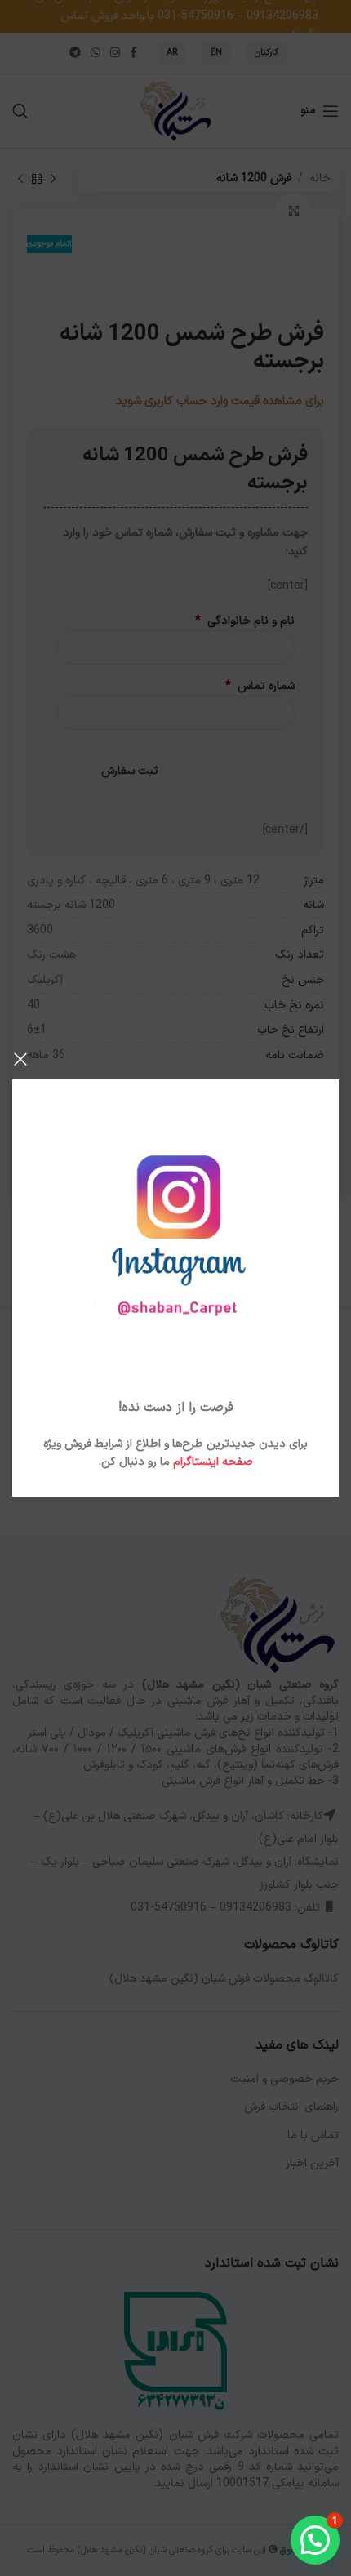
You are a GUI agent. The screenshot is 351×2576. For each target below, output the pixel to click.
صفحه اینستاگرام (213, 1462)
